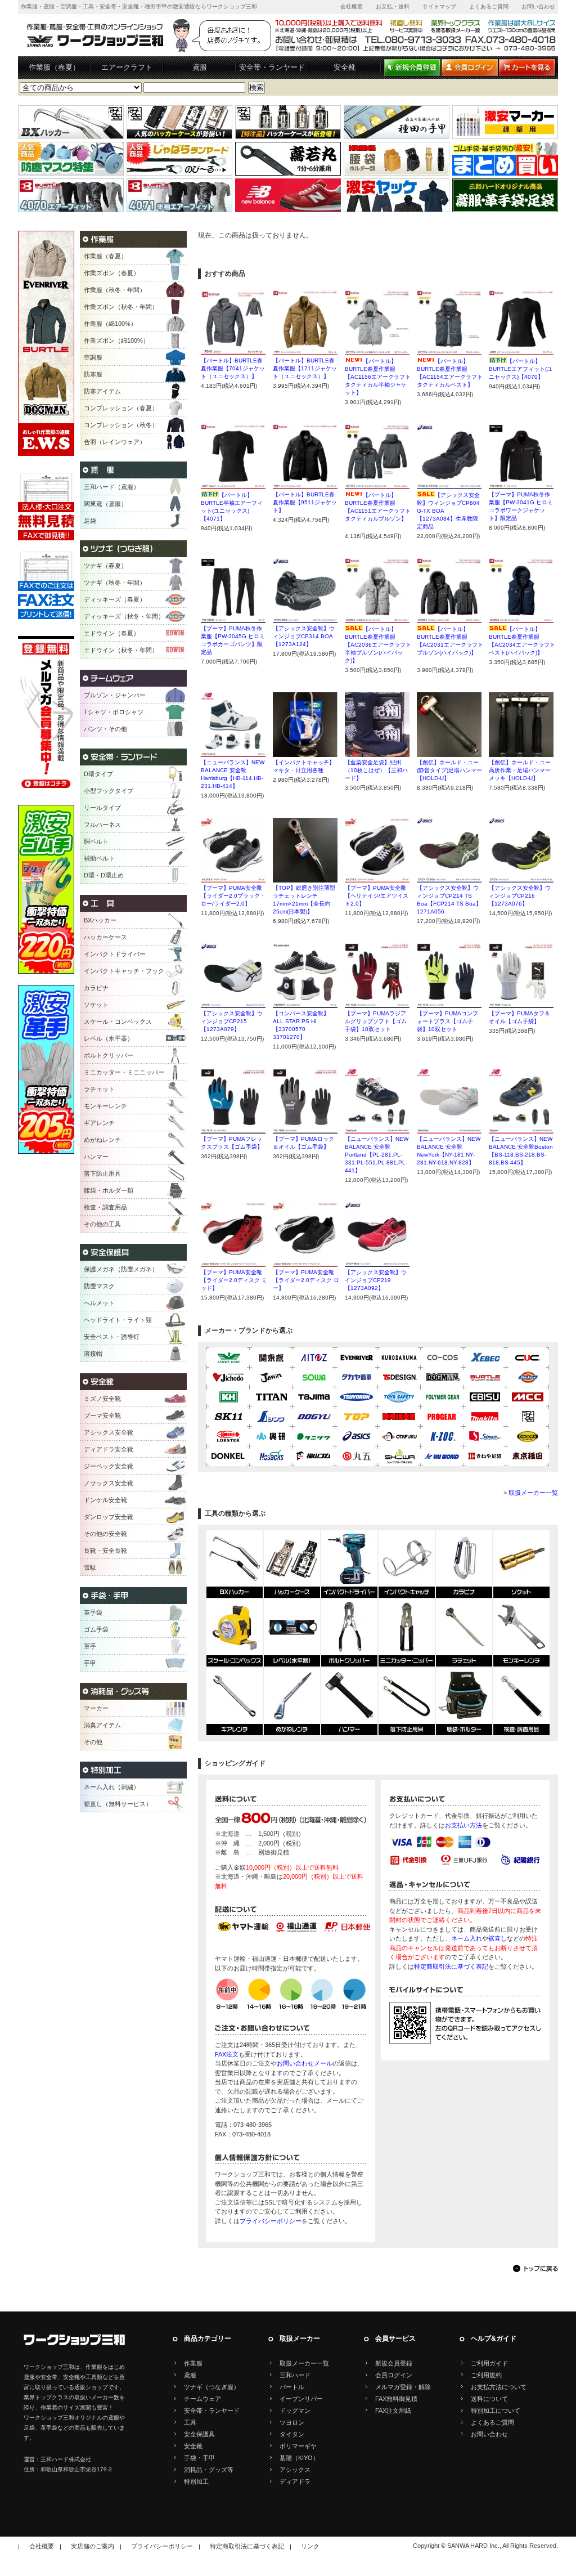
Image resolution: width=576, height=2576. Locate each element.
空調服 (93, 357)
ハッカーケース (105, 937)
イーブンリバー (301, 2399)
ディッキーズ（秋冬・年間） (124, 616)
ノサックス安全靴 (109, 1483)
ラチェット (99, 1089)
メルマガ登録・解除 (403, 2387)
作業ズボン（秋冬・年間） (121, 307)
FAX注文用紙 (393, 2411)
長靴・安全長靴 (105, 1551)
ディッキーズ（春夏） (115, 599)
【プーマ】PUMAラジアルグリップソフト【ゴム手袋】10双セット (376, 1021)
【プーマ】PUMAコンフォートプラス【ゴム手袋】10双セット (447, 1021)
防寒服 (93, 374)
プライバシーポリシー (271, 2221)
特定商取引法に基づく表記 (451, 1966)
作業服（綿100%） (110, 324)
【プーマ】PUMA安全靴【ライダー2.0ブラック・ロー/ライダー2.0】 (233, 896)
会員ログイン (394, 2375)
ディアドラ (295, 2481)
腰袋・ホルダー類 (109, 1190)
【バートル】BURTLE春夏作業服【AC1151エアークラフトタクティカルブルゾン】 (378, 511)
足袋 (90, 521)
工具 (190, 2422)
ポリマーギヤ (298, 2446)
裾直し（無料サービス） (118, 1804)
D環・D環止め (104, 875)
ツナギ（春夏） (105, 566)
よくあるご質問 (489, 6)
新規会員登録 (394, 2363)
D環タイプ (98, 774)
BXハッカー (100, 920)
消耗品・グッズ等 (209, 2470)
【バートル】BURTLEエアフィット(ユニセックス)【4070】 (521, 369)
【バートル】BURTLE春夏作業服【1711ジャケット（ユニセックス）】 (305, 368)
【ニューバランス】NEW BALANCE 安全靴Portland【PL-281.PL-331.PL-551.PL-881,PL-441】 (377, 1155)
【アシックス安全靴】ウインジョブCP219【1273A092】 (376, 1280)
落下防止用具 (102, 1173)
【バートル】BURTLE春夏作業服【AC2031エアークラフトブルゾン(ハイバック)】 (450, 645)
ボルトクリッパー (109, 1055)
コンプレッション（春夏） (121, 408)
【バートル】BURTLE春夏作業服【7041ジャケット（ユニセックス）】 (233, 368)
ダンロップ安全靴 (109, 1517)
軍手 (90, 1646)
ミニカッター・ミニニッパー (124, 1072)
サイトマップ (439, 6)
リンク (310, 2546)
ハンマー (96, 1157)
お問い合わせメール (305, 2063)
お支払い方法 (463, 1825)
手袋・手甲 (199, 2458)
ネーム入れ (467, 1938)
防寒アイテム (102, 391)
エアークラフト (127, 67)
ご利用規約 (486, 2375)
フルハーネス (102, 825)
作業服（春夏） (54, 67)
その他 (93, 1742)
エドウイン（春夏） (112, 633)
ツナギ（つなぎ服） (212, 2387)
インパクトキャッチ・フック (124, 971)
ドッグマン (295, 2411)
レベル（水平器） (109, 1038)
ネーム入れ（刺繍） (112, 1787)
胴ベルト (96, 841)
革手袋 (93, 1612)
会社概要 (352, 6)
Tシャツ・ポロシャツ (114, 712)
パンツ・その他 (105, 729)
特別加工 (196, 2481)
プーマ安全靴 (102, 1415)
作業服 (193, 2363)
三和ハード (295, 2375)
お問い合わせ (538, 6)
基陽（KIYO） (299, 2458)
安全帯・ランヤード (272, 67)
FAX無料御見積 (396, 2399)
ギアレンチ (99, 1123)
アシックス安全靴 (109, 1432)
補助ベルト (99, 858)
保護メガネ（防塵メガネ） (121, 1269)
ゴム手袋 (96, 1629)
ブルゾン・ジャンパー (115, 695)
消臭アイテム (102, 1725)
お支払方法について (499, 2387)
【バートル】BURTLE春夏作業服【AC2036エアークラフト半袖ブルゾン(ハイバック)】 (378, 645)
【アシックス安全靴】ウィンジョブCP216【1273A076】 (520, 896)
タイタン (292, 2434)
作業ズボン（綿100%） (116, 341)
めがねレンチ (102, 1140)
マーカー (96, 1708)
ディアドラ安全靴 (109, 1449)
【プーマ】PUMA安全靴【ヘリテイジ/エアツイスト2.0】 (377, 896)
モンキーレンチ (105, 1106)
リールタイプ (102, 808)
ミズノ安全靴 (102, 1399)
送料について (489, 2399)
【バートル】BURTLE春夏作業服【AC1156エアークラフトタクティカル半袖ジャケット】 (378, 377)
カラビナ (96, 988)
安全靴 (345, 67)
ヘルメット (99, 1303)
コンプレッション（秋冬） (121, 425)
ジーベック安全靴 (109, 1466)
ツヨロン (292, 2422)
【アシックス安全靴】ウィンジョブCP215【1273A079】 (232, 1021)
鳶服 (200, 67)
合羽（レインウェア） (115, 442)
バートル (292, 2387)
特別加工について (496, 2411)
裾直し (498, 1938)
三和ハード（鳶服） (112, 487)
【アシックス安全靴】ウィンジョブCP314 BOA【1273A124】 (304, 636)
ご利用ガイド (489, 2363)
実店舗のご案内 (93, 2546)
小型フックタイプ (109, 791)
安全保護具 (199, 2434)
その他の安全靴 (105, 1534)
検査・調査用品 (105, 1207)
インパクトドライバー (115, 954)
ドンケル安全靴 (105, 1500)
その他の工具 (102, 1224)
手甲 (90, 1663)
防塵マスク (99, 1286)
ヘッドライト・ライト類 (118, 1320)
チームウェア (202, 2399)
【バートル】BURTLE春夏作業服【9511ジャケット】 (305, 502)
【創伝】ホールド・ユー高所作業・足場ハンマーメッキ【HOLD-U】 (520, 770)
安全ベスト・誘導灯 (112, 1337)
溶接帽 (93, 1354)
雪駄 (90, 1567)
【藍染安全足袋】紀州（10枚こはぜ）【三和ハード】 (376, 770)
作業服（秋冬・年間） (115, 290)
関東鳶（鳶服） (105, 504)
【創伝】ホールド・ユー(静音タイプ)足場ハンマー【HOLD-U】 (449, 770)
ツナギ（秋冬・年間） (115, 583)
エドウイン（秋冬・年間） (121, 650)
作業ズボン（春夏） (112, 273)
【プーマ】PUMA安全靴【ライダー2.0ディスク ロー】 (306, 1280)
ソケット (96, 1005)
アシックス (295, 2470)
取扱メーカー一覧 (533, 1493)
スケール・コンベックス (118, 1022)
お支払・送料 (393, 6)
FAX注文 (227, 2054)
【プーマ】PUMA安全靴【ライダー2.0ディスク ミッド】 (234, 1280)
